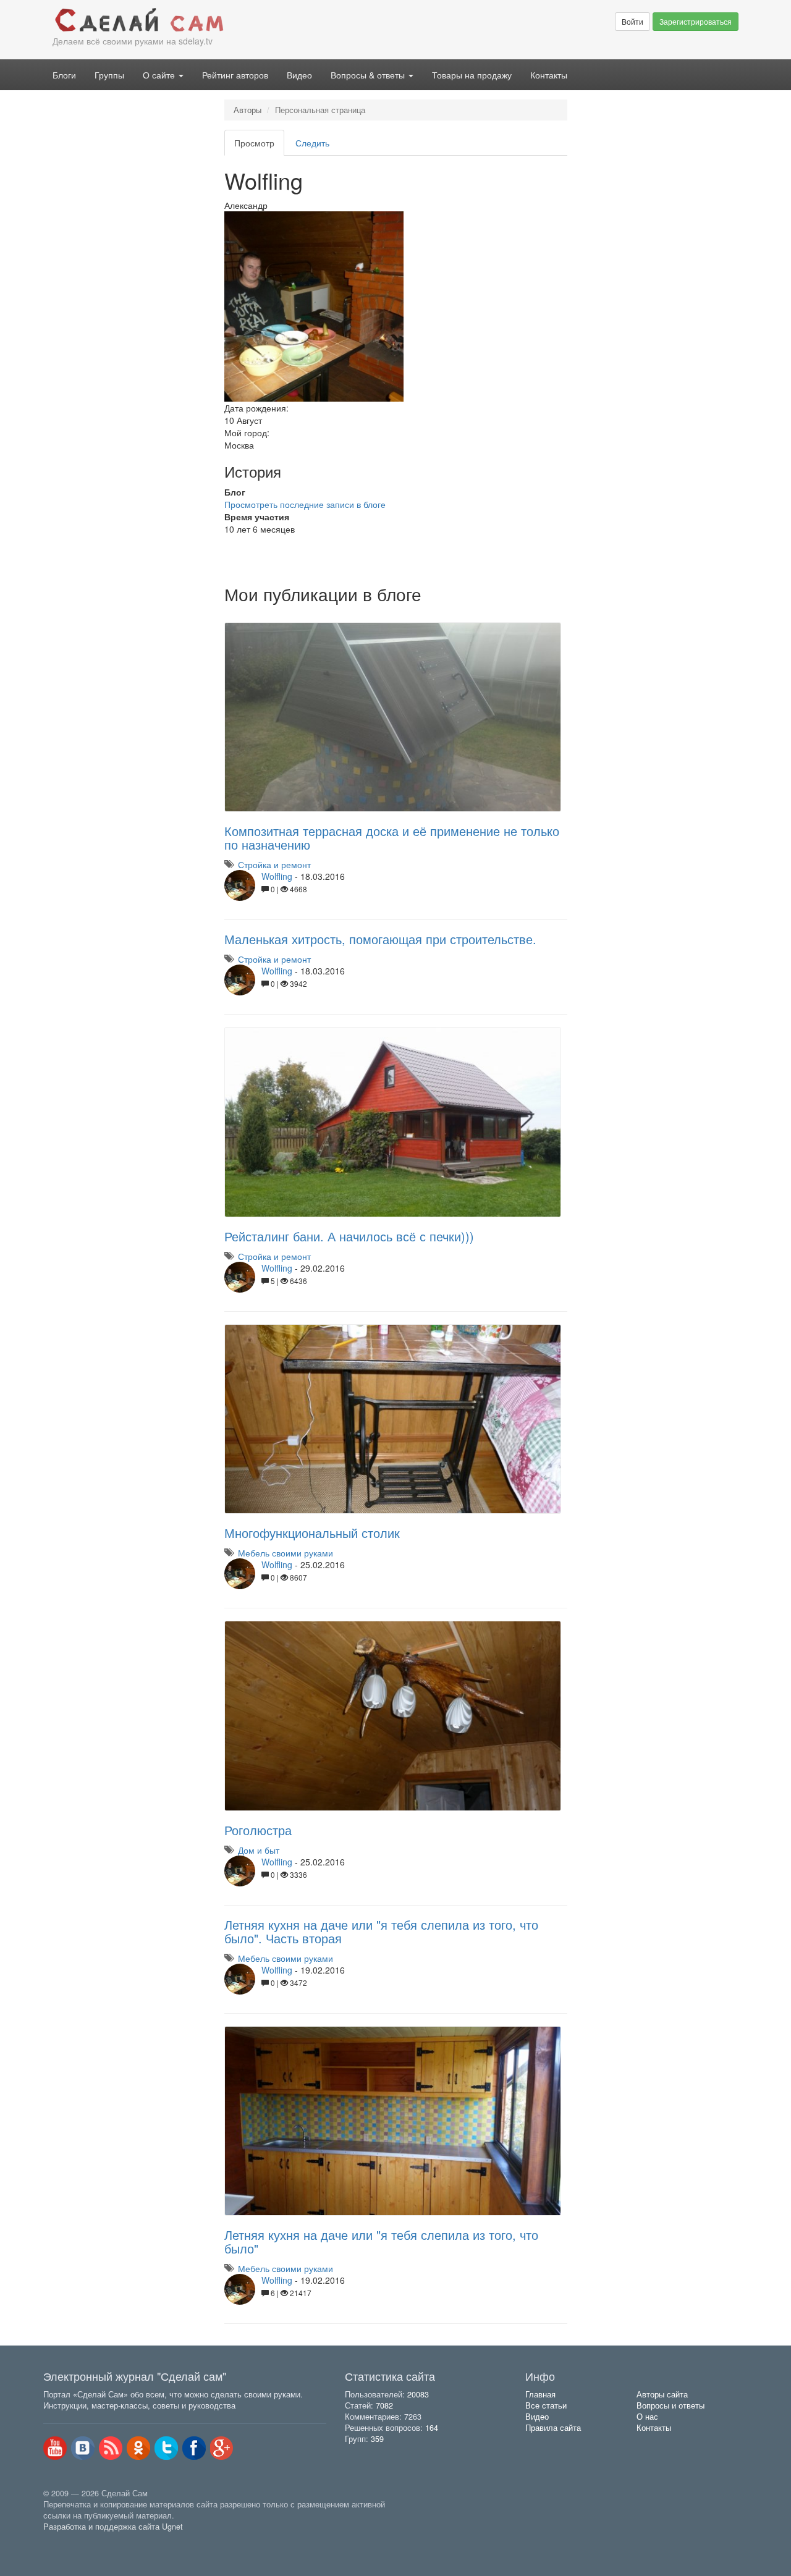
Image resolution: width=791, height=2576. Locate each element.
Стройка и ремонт (274, 864)
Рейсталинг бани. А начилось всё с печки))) (349, 1236)
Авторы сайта (662, 2394)
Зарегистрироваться (696, 21)
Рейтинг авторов (235, 75)
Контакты (549, 75)
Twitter (166, 2448)
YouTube (55, 2448)
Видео (299, 75)
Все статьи (546, 2405)
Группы (109, 75)
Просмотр (259, 146)
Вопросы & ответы (369, 75)
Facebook (194, 2448)
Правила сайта (553, 2428)
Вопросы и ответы (670, 2405)
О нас (647, 2417)
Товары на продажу (472, 75)
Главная (540, 2394)
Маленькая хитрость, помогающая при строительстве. (380, 939)
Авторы (247, 110)
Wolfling (277, 876)
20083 (418, 2394)
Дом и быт (259, 1850)
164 (432, 2428)
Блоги (64, 75)
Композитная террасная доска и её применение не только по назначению (392, 838)
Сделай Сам (219, 20)
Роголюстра (258, 1830)
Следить (312, 143)
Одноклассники (138, 2448)
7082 (384, 2405)
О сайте (160, 75)
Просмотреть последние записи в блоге (305, 504)
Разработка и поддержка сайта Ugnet (113, 2527)
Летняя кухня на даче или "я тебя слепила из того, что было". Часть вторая (381, 1931)
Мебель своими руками (286, 1553)
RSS (111, 2448)
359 (377, 2439)
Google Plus (222, 2448)
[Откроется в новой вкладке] (70, 2541)
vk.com (83, 2448)
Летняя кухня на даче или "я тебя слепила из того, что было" (381, 2241)
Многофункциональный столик (312, 1533)
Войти (632, 21)
